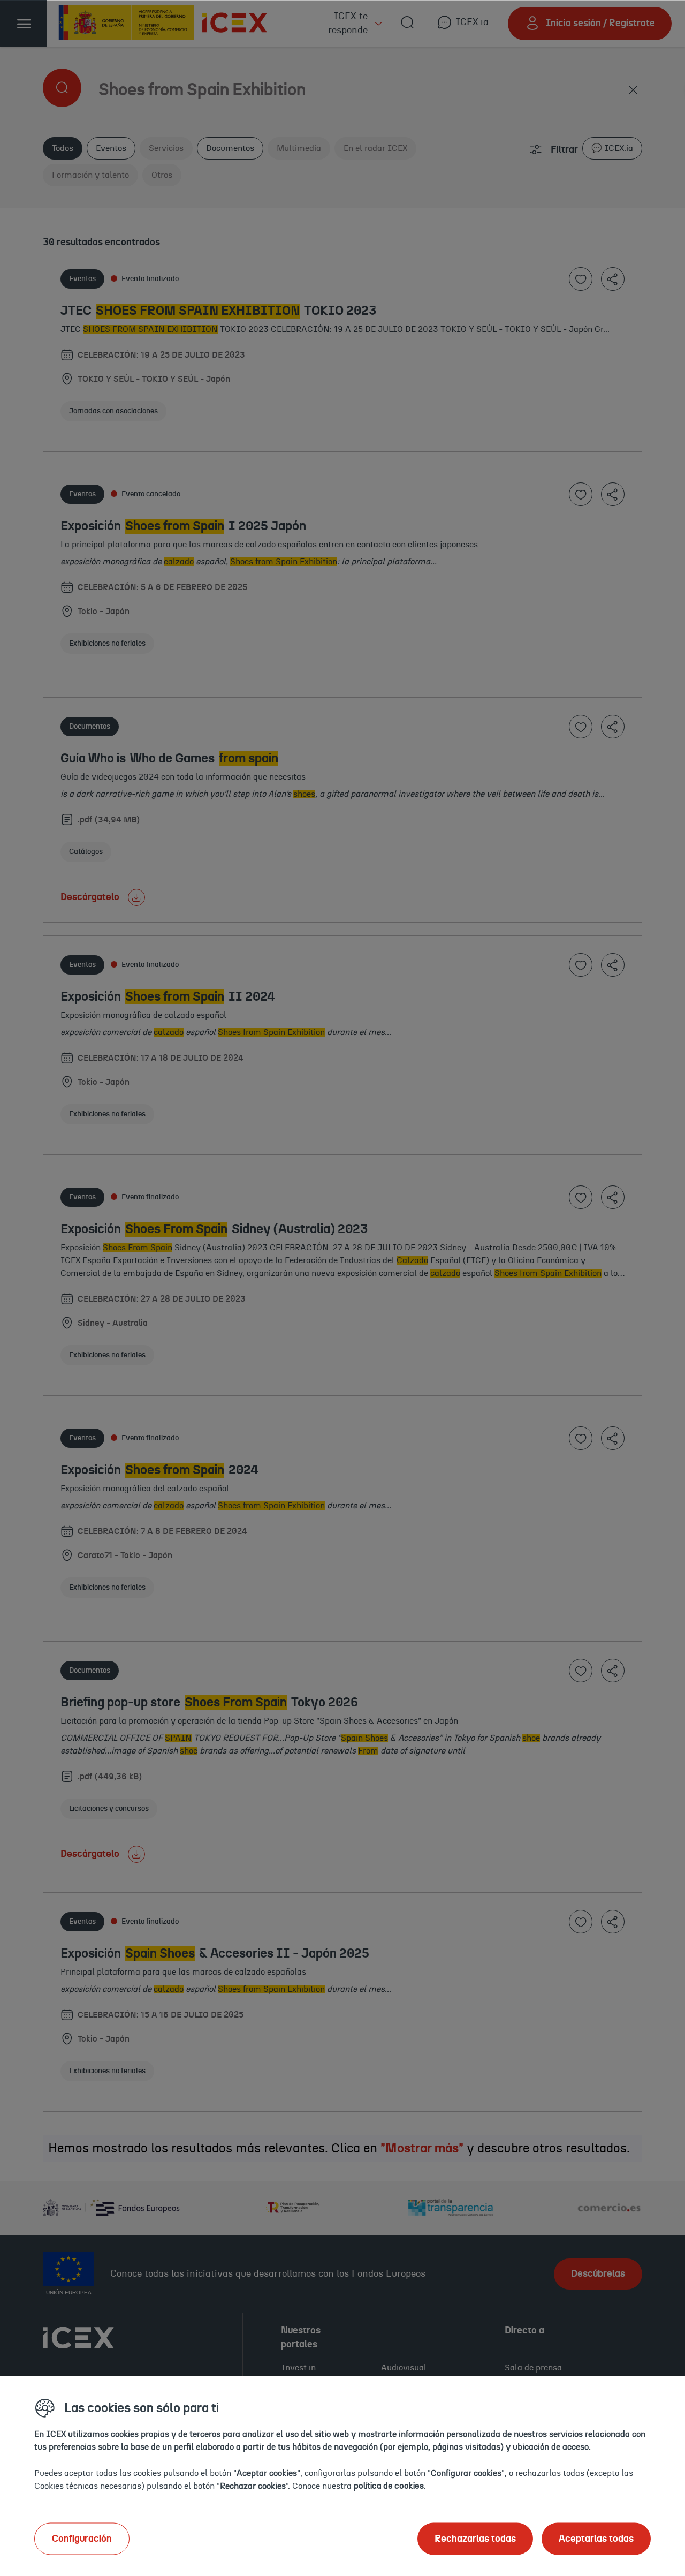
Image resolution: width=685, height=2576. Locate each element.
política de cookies (389, 2486)
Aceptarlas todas (596, 2539)
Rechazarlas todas (475, 2539)
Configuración (82, 2539)
